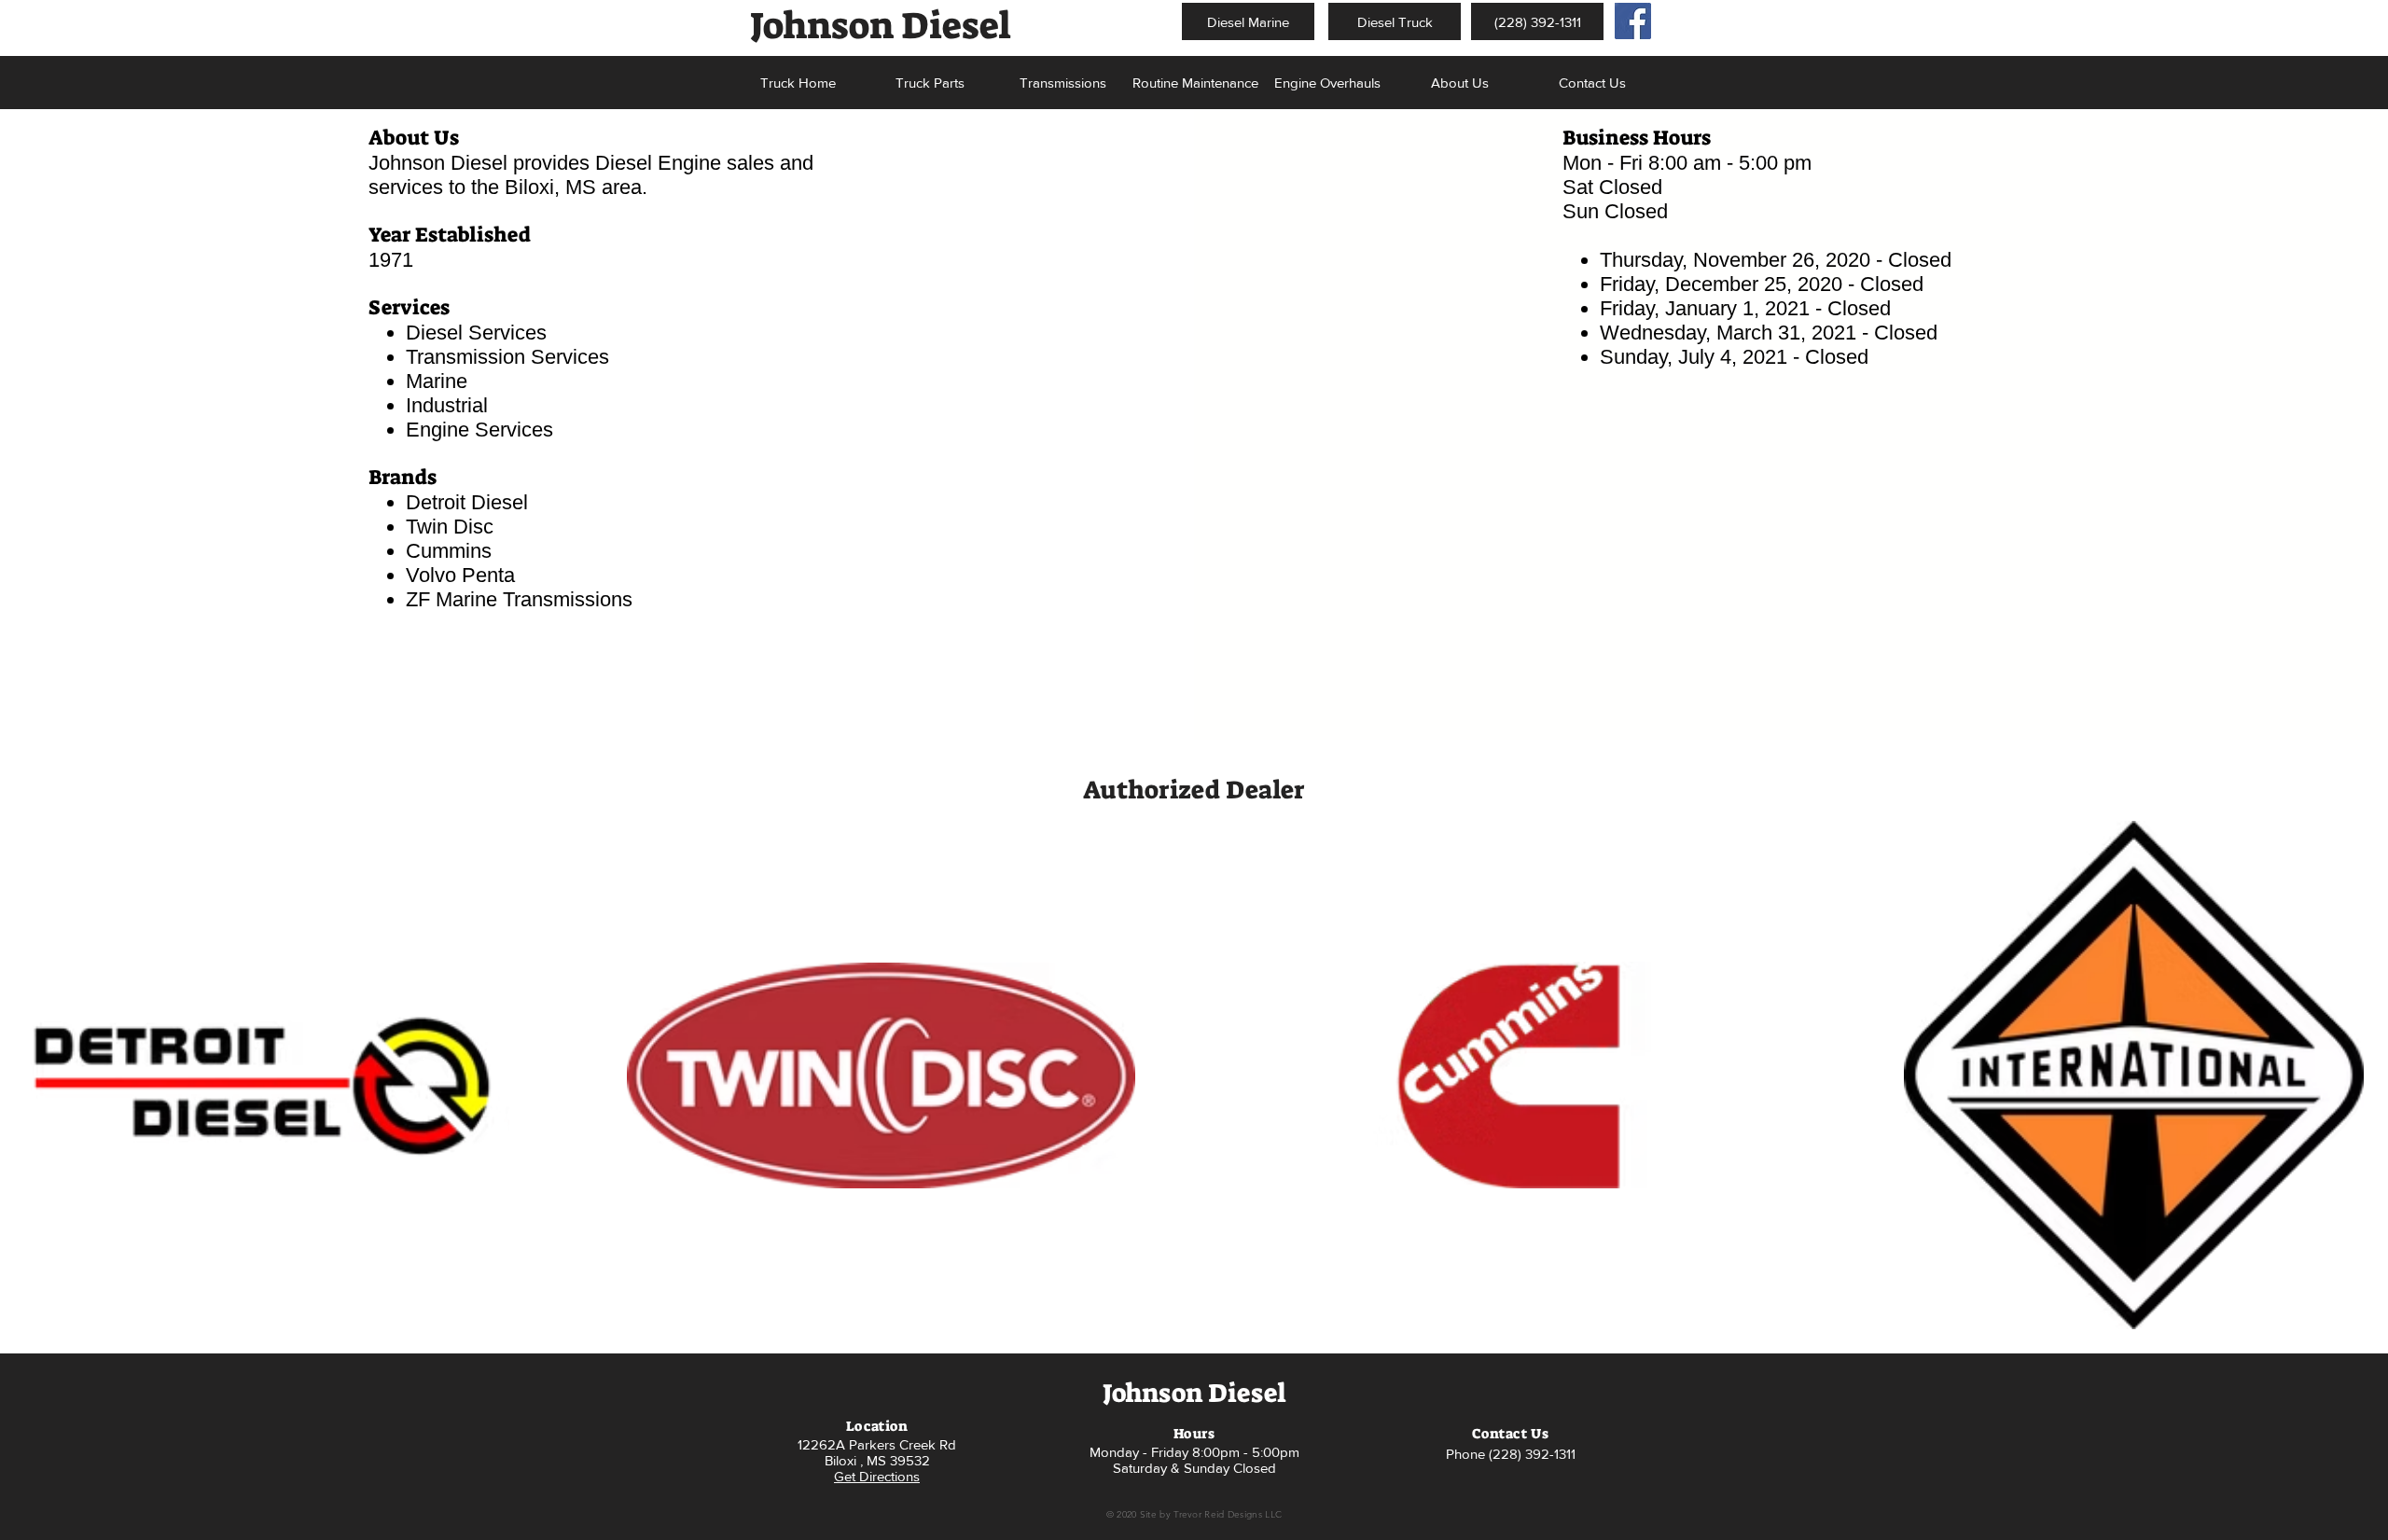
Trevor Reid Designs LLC (1228, 1514)
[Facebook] (1633, 21)
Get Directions (877, 1476)
